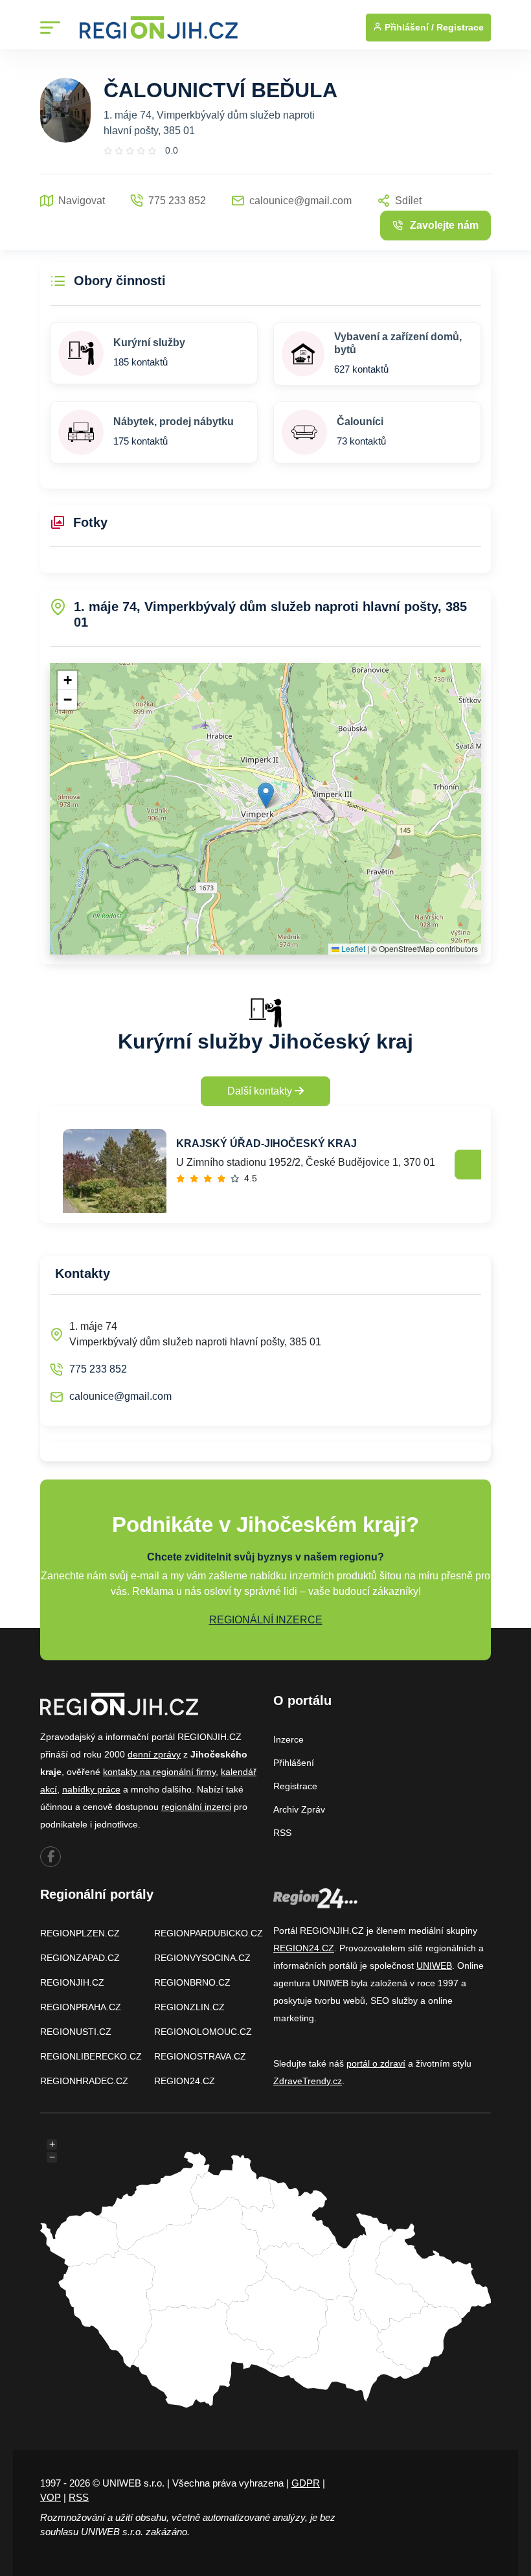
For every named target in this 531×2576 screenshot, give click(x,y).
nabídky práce (91, 1789)
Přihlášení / (408, 27)
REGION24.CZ (185, 2081)
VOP (51, 2497)
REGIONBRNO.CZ (192, 1982)
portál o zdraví (376, 2063)
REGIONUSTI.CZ (76, 2032)
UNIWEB (434, 1966)
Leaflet (352, 948)
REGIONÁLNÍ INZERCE (266, 1620)
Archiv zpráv (299, 1809)
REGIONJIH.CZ (72, 1982)
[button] (266, 795)
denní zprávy (154, 1754)
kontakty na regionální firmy (159, 1772)
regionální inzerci (196, 1807)
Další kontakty (261, 1091)
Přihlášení (294, 1763)
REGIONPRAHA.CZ (81, 2007)
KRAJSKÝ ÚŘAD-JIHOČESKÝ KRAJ (266, 1143)
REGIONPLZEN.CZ (80, 1933)
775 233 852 (98, 1369)
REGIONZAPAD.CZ (80, 1958)
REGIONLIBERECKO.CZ (91, 2056)
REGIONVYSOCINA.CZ (202, 1958)
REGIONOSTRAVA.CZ (200, 2056)
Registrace (460, 27)
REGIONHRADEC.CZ (84, 2081)
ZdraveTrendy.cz (308, 2081)
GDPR (306, 2483)
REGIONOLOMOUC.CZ (203, 2032)
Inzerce (288, 1739)
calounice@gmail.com (120, 1396)
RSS (282, 1833)
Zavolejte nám (444, 225)
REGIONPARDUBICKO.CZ (209, 1933)
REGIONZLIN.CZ (189, 2007)
